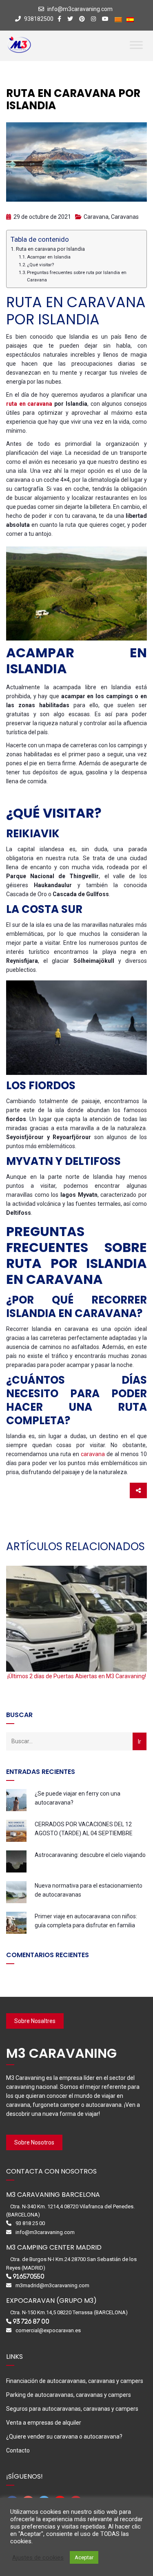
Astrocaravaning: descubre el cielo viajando (90, 1855)
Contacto (18, 2450)
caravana (93, 1454)
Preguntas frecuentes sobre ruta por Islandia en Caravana (77, 276)
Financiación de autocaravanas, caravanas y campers (75, 2381)
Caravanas (125, 217)
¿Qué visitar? (40, 265)
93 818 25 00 (30, 2223)
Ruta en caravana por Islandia (50, 249)
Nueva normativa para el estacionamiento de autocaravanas (89, 1890)
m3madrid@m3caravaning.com (52, 2285)
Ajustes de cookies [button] (38, 2558)
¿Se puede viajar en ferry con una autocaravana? (78, 1798)
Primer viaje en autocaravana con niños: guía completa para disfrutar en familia (86, 1921)
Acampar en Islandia (49, 257)
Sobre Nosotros (34, 2142)
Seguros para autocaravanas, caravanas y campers (72, 2409)
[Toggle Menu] (136, 45)
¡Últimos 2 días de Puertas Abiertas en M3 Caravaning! (77, 1676)
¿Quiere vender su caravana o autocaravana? (64, 2437)
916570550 (29, 2276)
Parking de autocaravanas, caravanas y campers (69, 2395)
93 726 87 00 (31, 2321)
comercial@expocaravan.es (48, 2330)
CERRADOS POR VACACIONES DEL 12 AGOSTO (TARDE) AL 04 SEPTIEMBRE (84, 1829)
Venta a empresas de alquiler (44, 2423)
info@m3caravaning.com (80, 9)
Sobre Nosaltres (35, 2021)
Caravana (96, 217)
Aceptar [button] (84, 2557)
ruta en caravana (29, 404)
